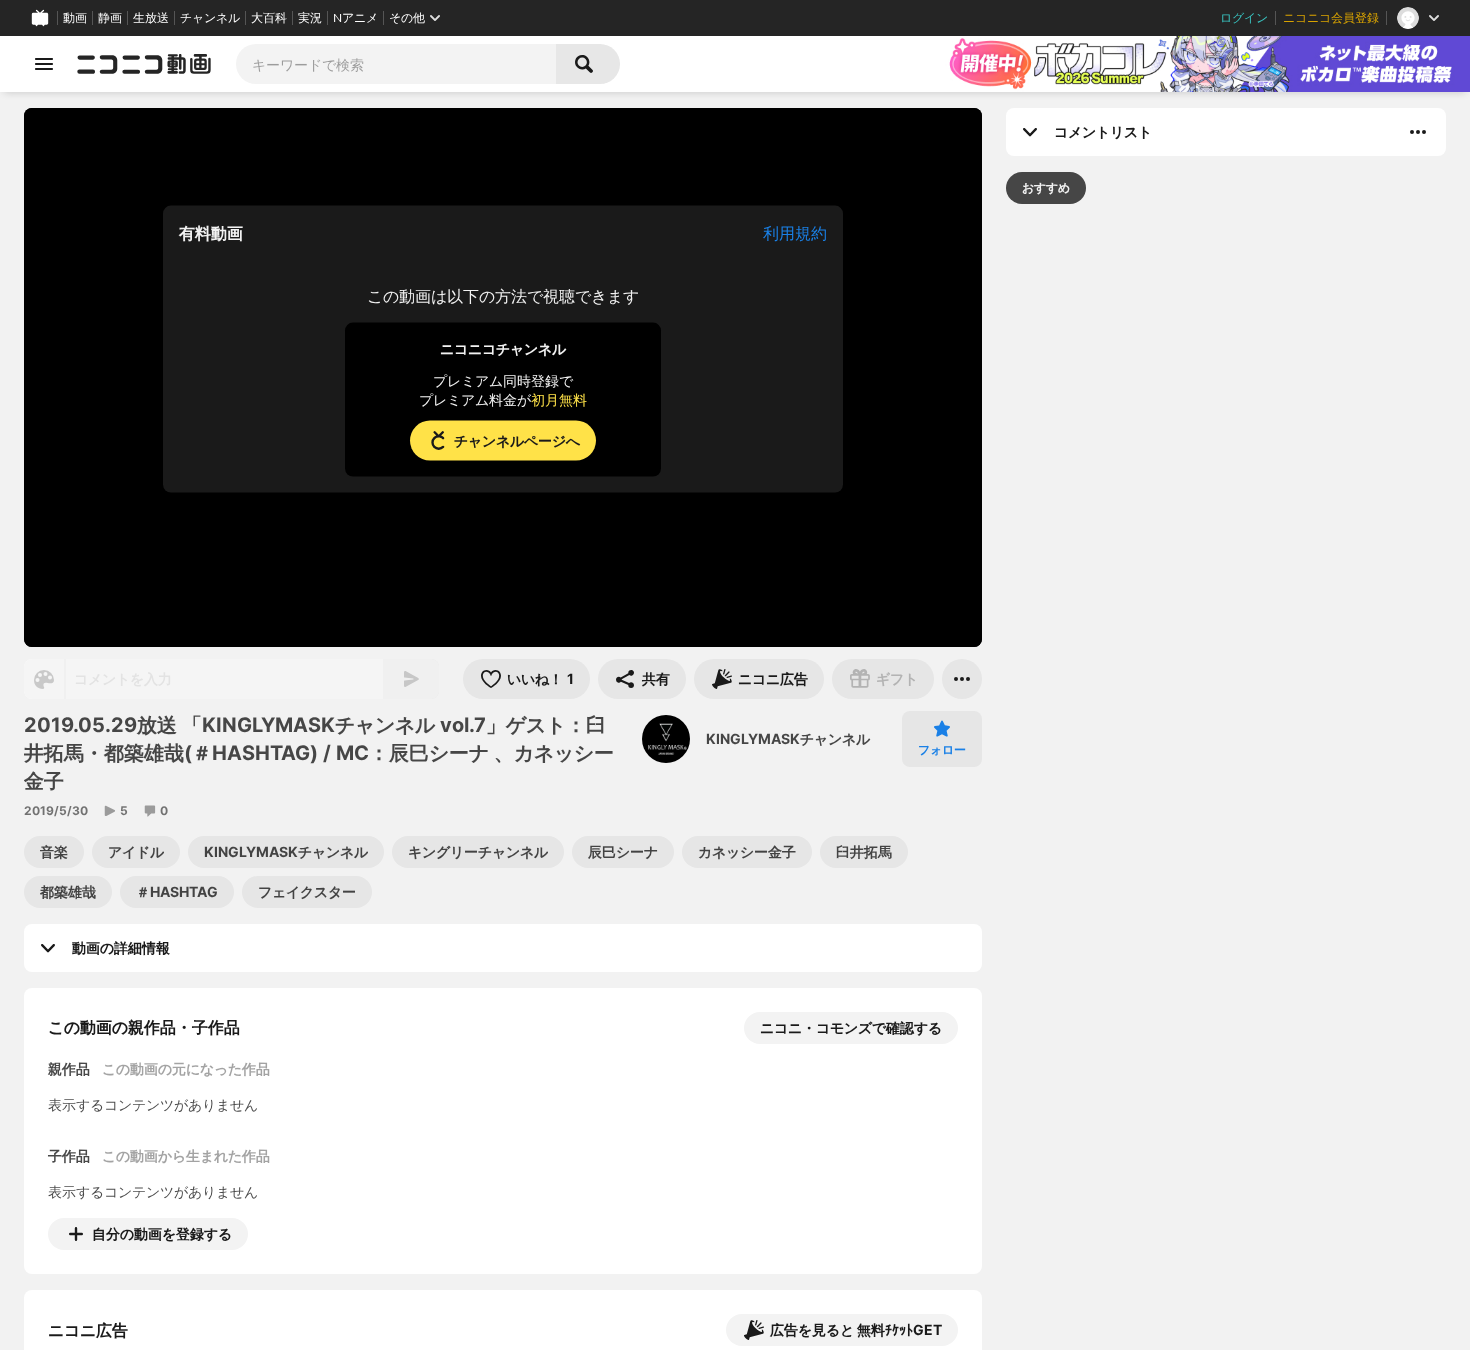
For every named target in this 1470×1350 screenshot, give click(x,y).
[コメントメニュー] (1418, 132)
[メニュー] (962, 679)
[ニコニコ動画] (144, 64)
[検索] (588, 64)
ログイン (1244, 18)
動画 (75, 18)
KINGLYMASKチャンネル (788, 738)
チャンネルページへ (517, 440)
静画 (110, 18)
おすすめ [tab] (1046, 187)
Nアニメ (355, 18)
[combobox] (396, 64)
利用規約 (795, 233)
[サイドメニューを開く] (44, 64)
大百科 (269, 18)
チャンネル (210, 18)
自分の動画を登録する (162, 1233)
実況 (310, 18)
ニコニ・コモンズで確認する (851, 1027)
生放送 (151, 18)
